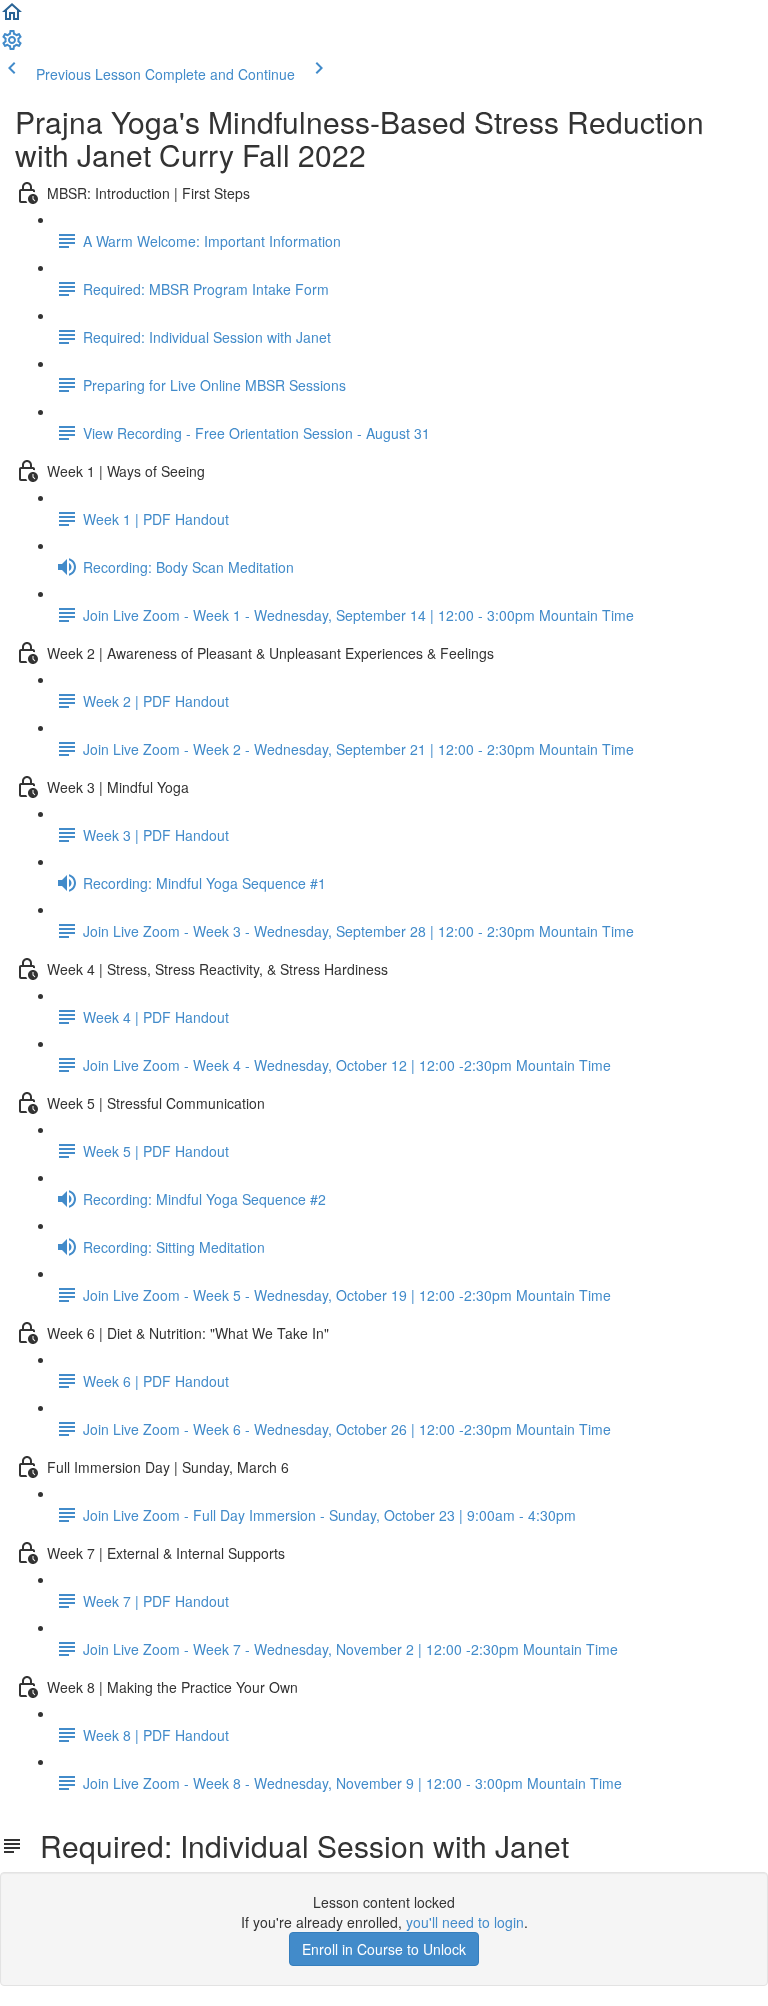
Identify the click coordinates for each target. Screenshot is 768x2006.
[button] (12, 18)
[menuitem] (12, 46)
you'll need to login (465, 1922)
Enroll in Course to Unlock (384, 1949)
